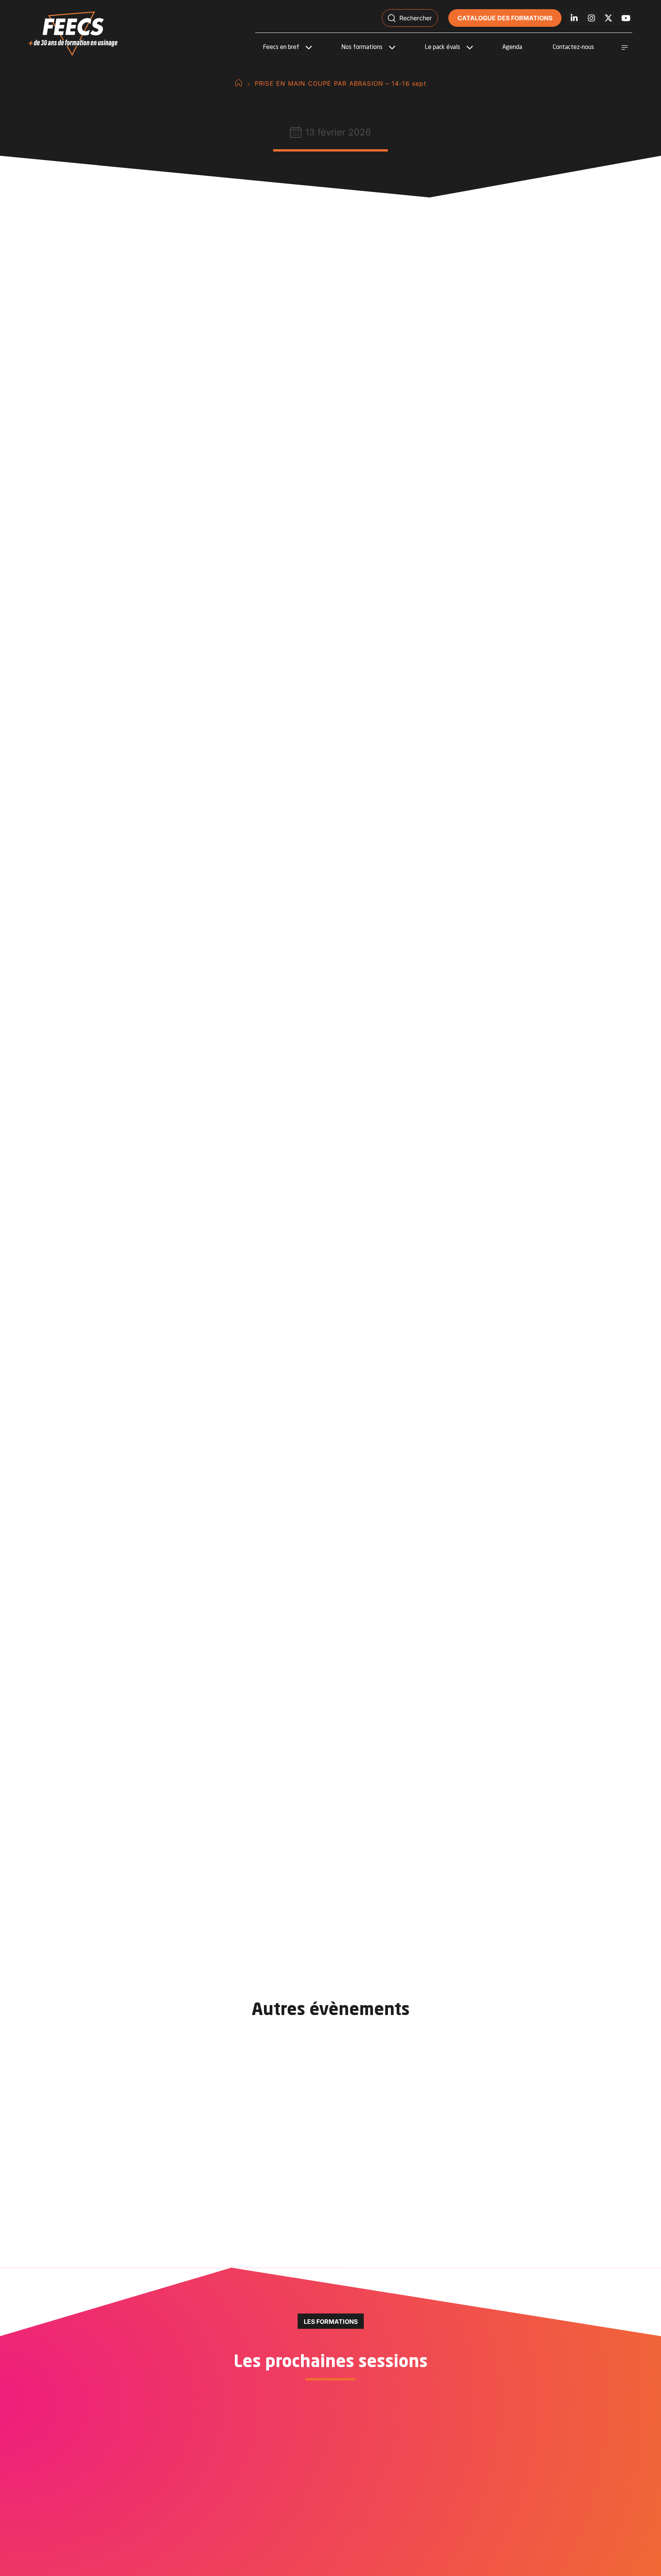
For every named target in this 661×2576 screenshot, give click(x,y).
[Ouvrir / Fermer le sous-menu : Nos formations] (392, 47)
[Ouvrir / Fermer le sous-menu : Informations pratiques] (625, 47)
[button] (410, 18)
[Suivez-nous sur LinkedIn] (574, 18)
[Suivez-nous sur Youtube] (626, 18)
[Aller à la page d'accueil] (239, 83)
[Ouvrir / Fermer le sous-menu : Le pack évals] (470, 47)
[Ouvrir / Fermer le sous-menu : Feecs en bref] (309, 47)
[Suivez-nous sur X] (608, 18)
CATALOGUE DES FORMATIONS (505, 18)
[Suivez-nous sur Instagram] (591, 18)
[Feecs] (73, 34)
